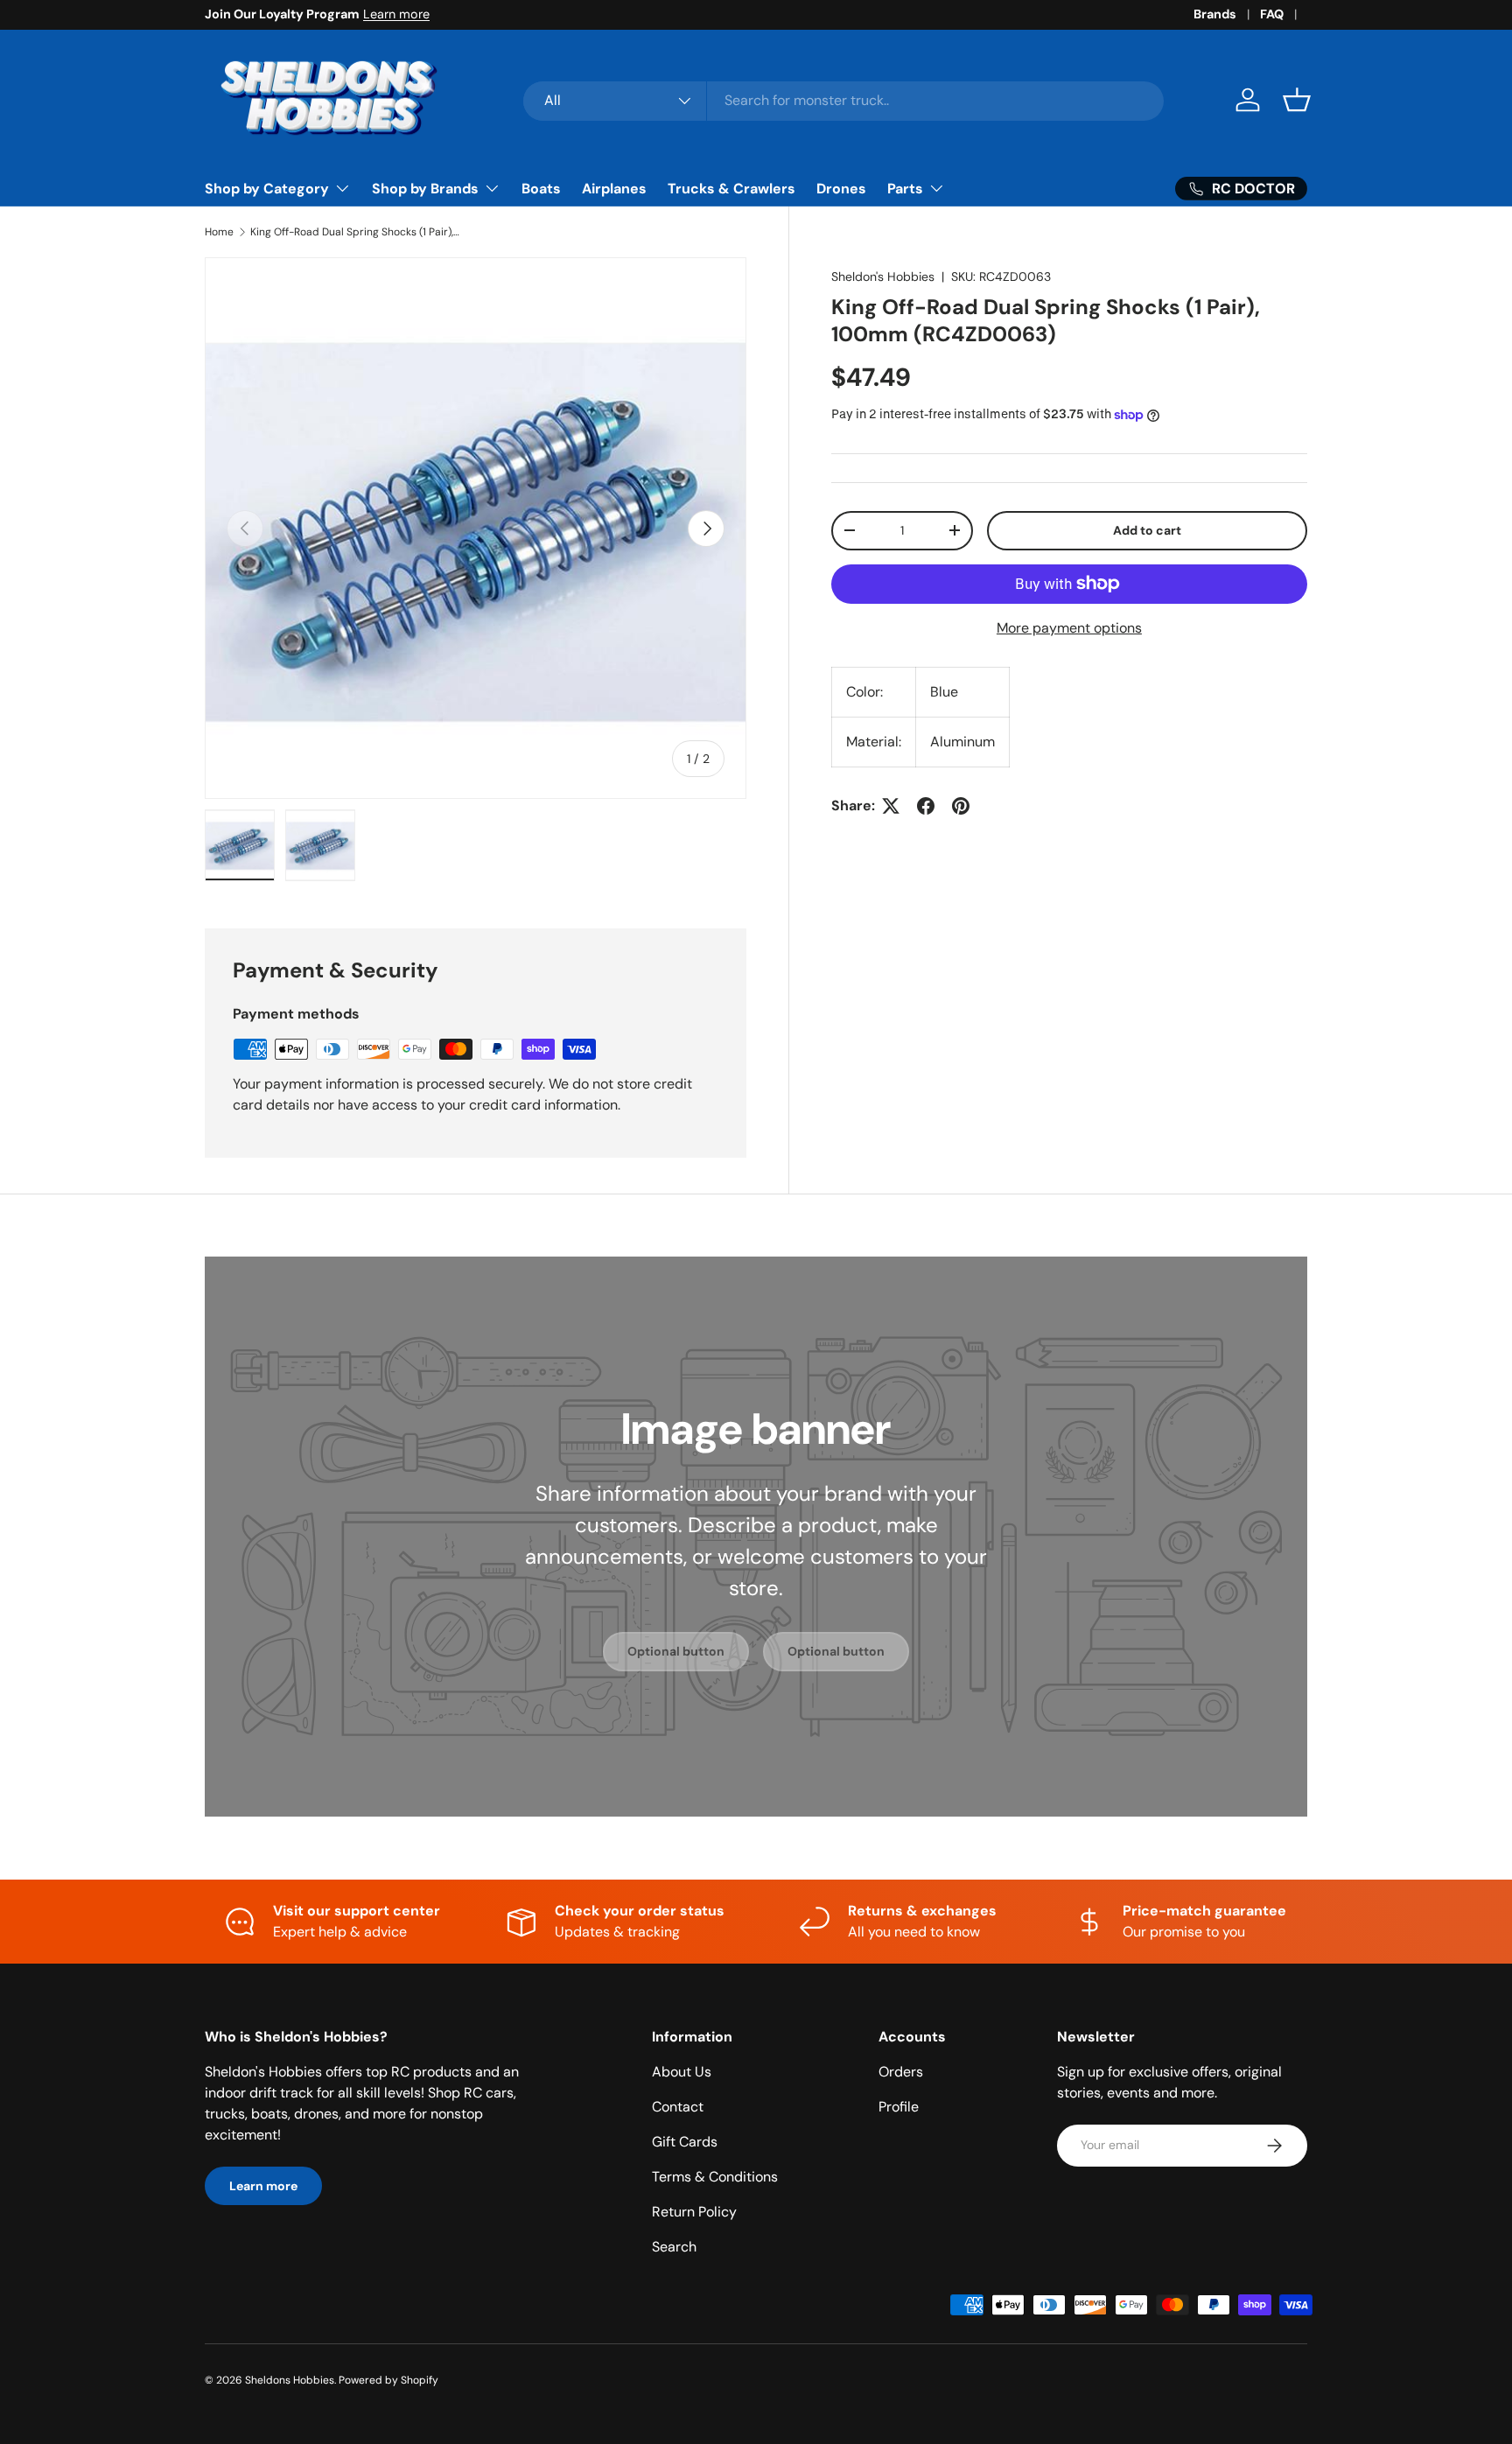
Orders (901, 2072)
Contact (678, 2107)
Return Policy (694, 2212)
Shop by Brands (425, 189)
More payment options (1069, 628)
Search (674, 2247)
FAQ (1272, 14)
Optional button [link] (676, 1651)
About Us (682, 2072)
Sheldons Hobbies (290, 2380)
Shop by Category (267, 189)
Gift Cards (685, 2142)
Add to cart (1147, 530)
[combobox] (844, 100)
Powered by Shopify (388, 2380)
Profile (899, 2107)
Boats (541, 189)
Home (219, 232)
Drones (841, 189)
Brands (1215, 14)
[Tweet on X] (891, 806)
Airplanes (614, 189)
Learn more (396, 14)
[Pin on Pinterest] (961, 806)
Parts (905, 189)
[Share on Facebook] (926, 806)
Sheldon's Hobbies (883, 277)
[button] (1297, 100)
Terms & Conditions (715, 2177)
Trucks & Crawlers (731, 189)
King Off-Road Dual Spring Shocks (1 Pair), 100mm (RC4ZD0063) (355, 232)
